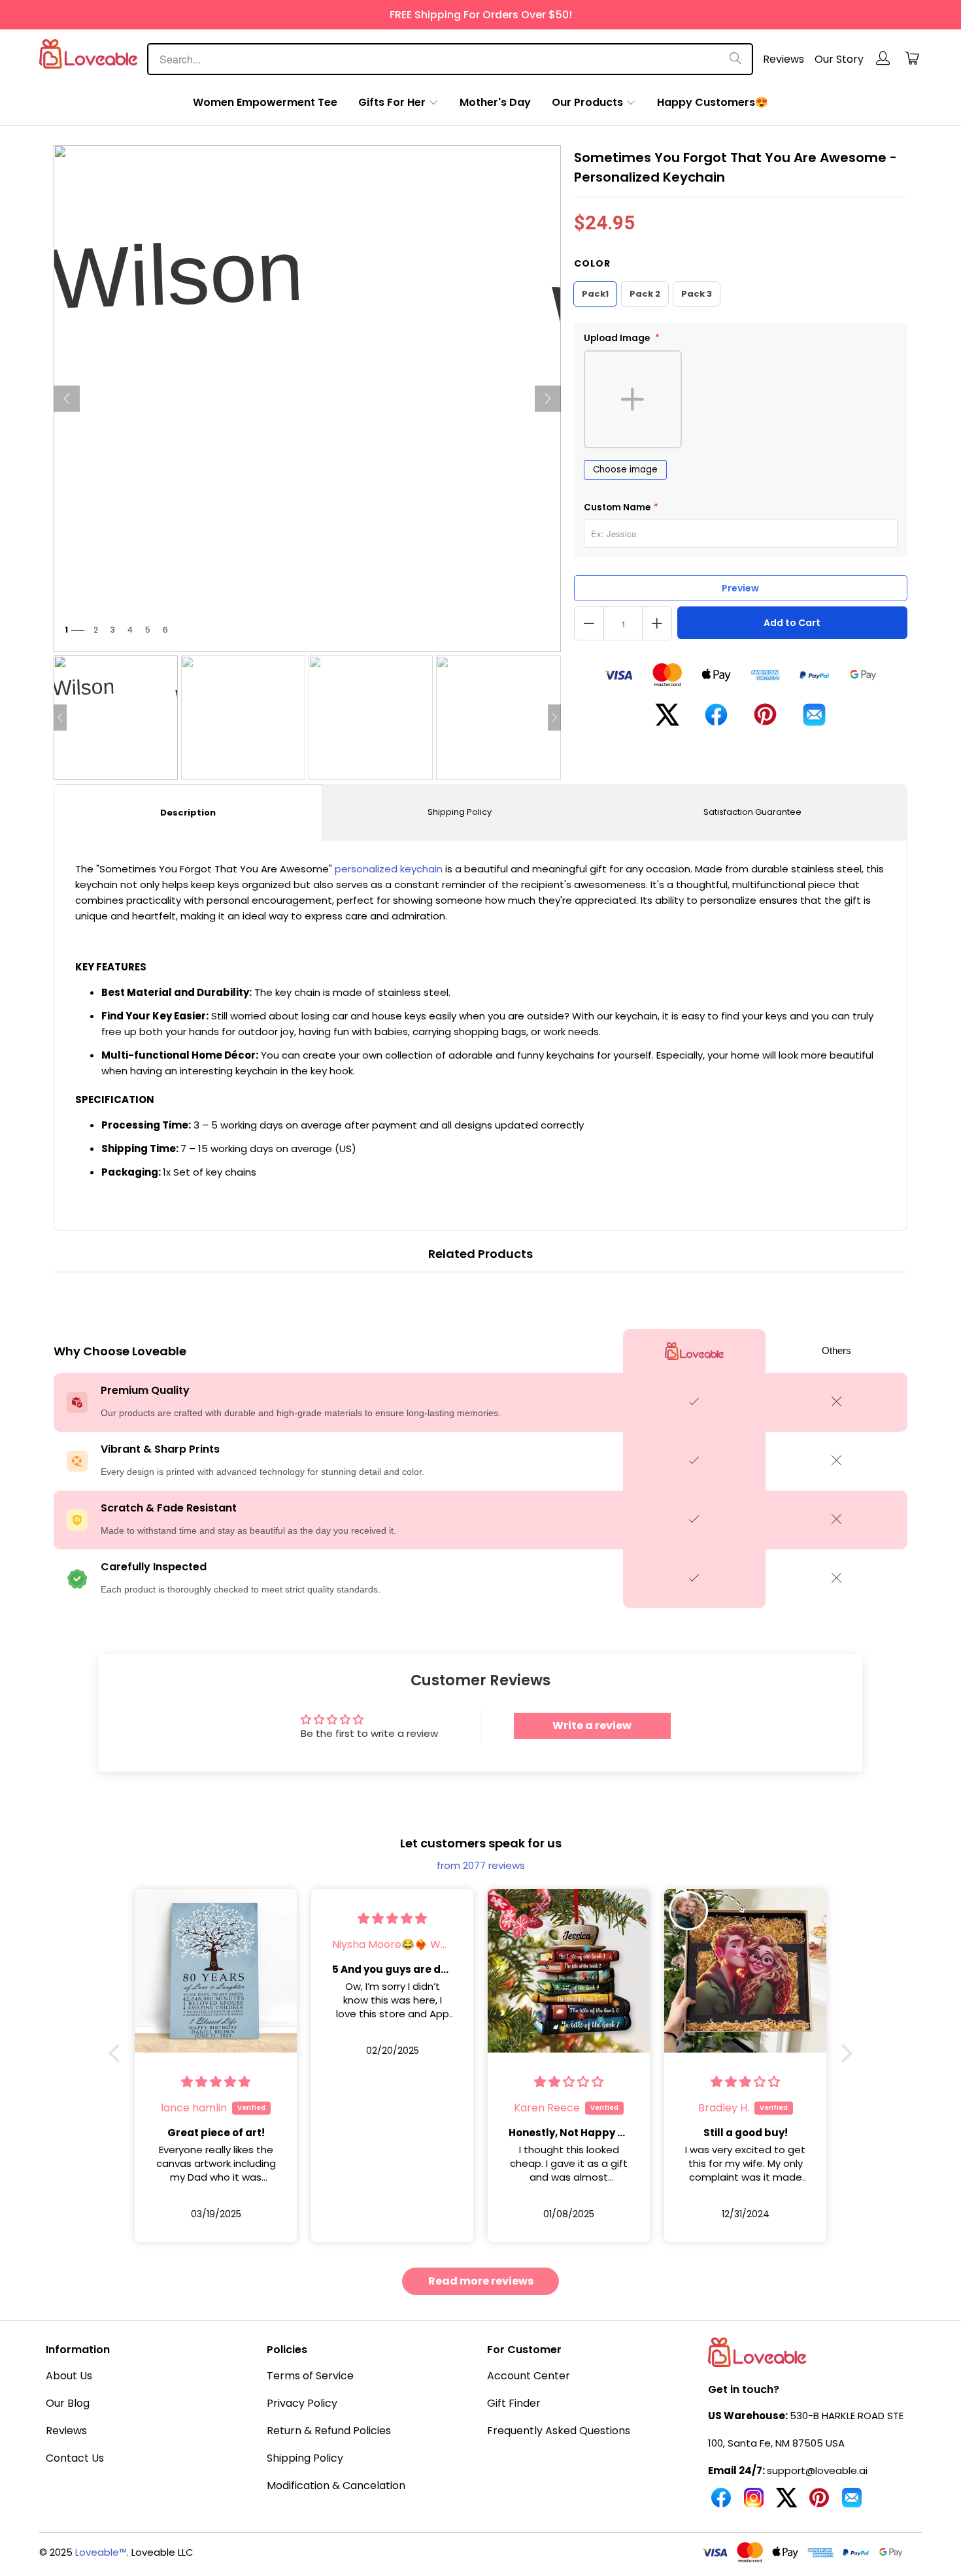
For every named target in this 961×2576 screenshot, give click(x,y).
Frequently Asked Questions (559, 2431)
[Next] (548, 399)
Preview (740, 588)
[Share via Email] (814, 720)
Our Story (839, 59)
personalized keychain (389, 869)
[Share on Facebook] (716, 720)
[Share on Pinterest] (765, 719)
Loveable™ (101, 2552)
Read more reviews (481, 2281)
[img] (216, 1918)
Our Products (587, 102)
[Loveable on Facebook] (721, 2503)
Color (592, 263)
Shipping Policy (460, 812)
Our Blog (68, 2403)
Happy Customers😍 (713, 102)
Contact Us (75, 2458)
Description (188, 813)
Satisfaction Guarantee (752, 812)
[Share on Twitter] (667, 720)
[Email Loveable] (852, 2503)
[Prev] (67, 399)
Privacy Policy (302, 2403)
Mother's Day (495, 102)
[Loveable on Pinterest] (819, 2503)
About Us (69, 2376)
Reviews (784, 59)
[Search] (735, 59)
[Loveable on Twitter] (786, 2503)
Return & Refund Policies (329, 2431)
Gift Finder (514, 2403)
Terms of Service (310, 2376)
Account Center (529, 2376)
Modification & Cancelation (336, 2485)
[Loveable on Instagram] (754, 2503)
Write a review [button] (592, 1726)
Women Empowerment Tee (265, 102)
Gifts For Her (392, 102)
